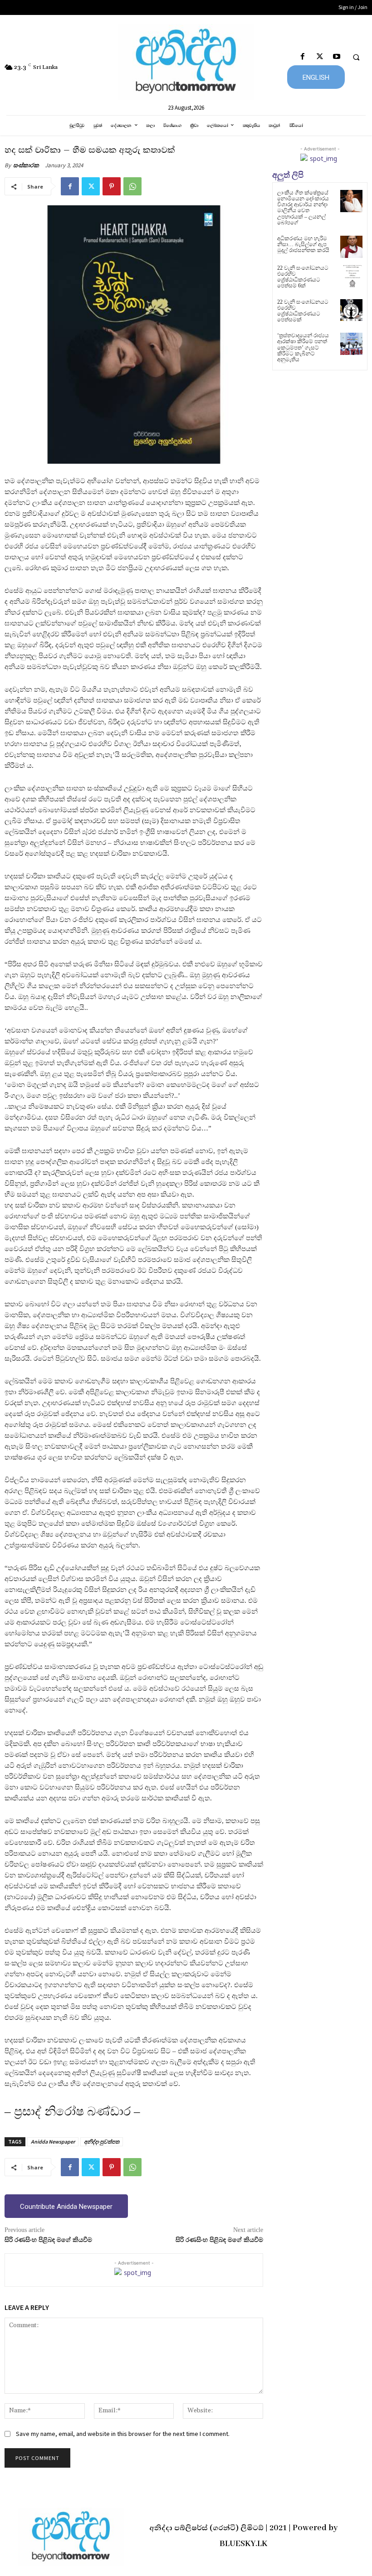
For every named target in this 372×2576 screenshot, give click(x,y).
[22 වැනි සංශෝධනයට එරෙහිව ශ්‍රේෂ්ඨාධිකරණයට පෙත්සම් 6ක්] (351, 276)
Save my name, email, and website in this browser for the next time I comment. (123, 2434)
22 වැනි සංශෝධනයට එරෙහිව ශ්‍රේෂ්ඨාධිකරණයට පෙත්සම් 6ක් (303, 277)
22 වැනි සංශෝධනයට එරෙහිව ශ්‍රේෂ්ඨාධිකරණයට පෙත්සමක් (303, 311)
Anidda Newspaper (53, 2142)
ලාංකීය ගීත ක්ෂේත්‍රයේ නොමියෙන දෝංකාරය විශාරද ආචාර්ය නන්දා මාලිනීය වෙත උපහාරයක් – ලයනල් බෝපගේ (303, 208)
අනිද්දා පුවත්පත (102, 2142)
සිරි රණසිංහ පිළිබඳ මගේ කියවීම (48, 2240)
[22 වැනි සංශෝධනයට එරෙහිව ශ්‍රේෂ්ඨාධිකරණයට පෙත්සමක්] (351, 310)
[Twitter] (320, 57)
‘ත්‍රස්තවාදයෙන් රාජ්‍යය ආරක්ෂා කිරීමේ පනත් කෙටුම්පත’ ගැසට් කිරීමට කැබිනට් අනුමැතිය (303, 347)
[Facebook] (303, 57)
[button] (356, 57)
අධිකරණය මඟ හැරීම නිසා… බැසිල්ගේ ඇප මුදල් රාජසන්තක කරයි (303, 244)
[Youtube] (336, 57)
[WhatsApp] (132, 186)
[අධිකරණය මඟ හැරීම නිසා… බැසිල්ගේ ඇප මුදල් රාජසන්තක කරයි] (351, 247)
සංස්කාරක (26, 165)
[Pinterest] (112, 186)
